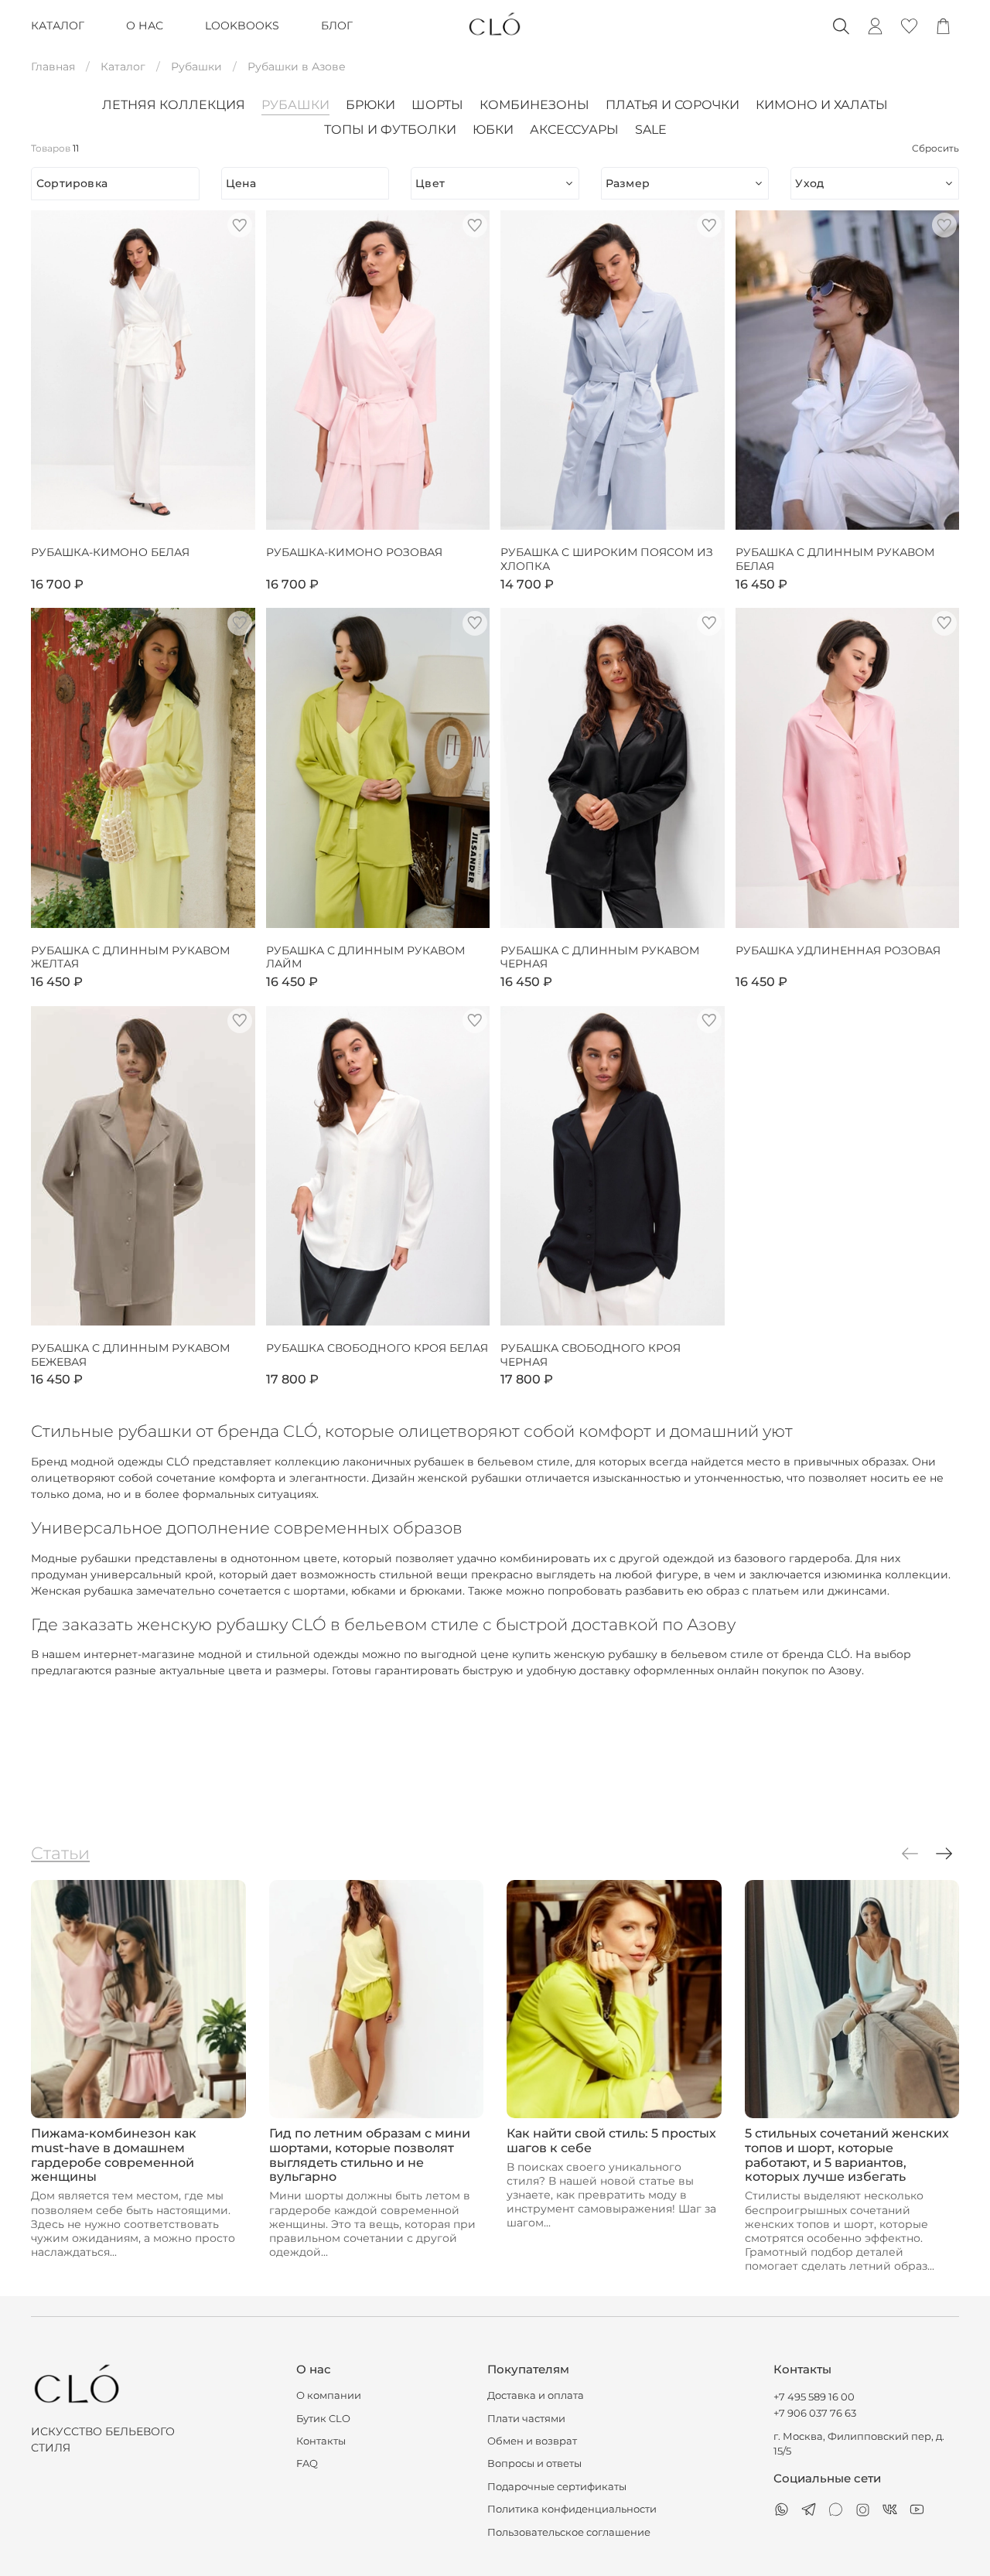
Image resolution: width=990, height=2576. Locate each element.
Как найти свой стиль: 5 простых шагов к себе (611, 2140)
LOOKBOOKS (242, 26)
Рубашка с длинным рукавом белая (835, 560)
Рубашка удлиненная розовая (838, 951)
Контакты (321, 2441)
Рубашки (196, 67)
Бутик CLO (323, 2419)
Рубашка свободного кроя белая (377, 1348)
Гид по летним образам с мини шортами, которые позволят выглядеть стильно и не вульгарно (370, 2155)
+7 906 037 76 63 (815, 2413)
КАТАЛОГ (58, 26)
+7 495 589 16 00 (814, 2397)
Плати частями (526, 2419)
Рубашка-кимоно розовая (354, 553)
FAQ (307, 2463)
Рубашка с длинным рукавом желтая (130, 958)
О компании (329, 2395)
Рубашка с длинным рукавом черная (600, 958)
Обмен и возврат (532, 2441)
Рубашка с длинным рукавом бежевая (130, 1355)
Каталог (123, 67)
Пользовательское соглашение (569, 2532)
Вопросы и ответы (534, 2463)
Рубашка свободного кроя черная (591, 1355)
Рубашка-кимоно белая (110, 553)
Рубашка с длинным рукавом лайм (365, 958)
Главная (53, 67)
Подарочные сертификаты (557, 2487)
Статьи (60, 1853)
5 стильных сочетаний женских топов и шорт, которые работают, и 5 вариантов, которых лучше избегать (847, 2155)
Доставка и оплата (536, 2395)
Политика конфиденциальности (572, 2509)
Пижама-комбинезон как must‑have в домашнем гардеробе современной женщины (114, 2155)
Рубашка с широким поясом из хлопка (607, 560)
